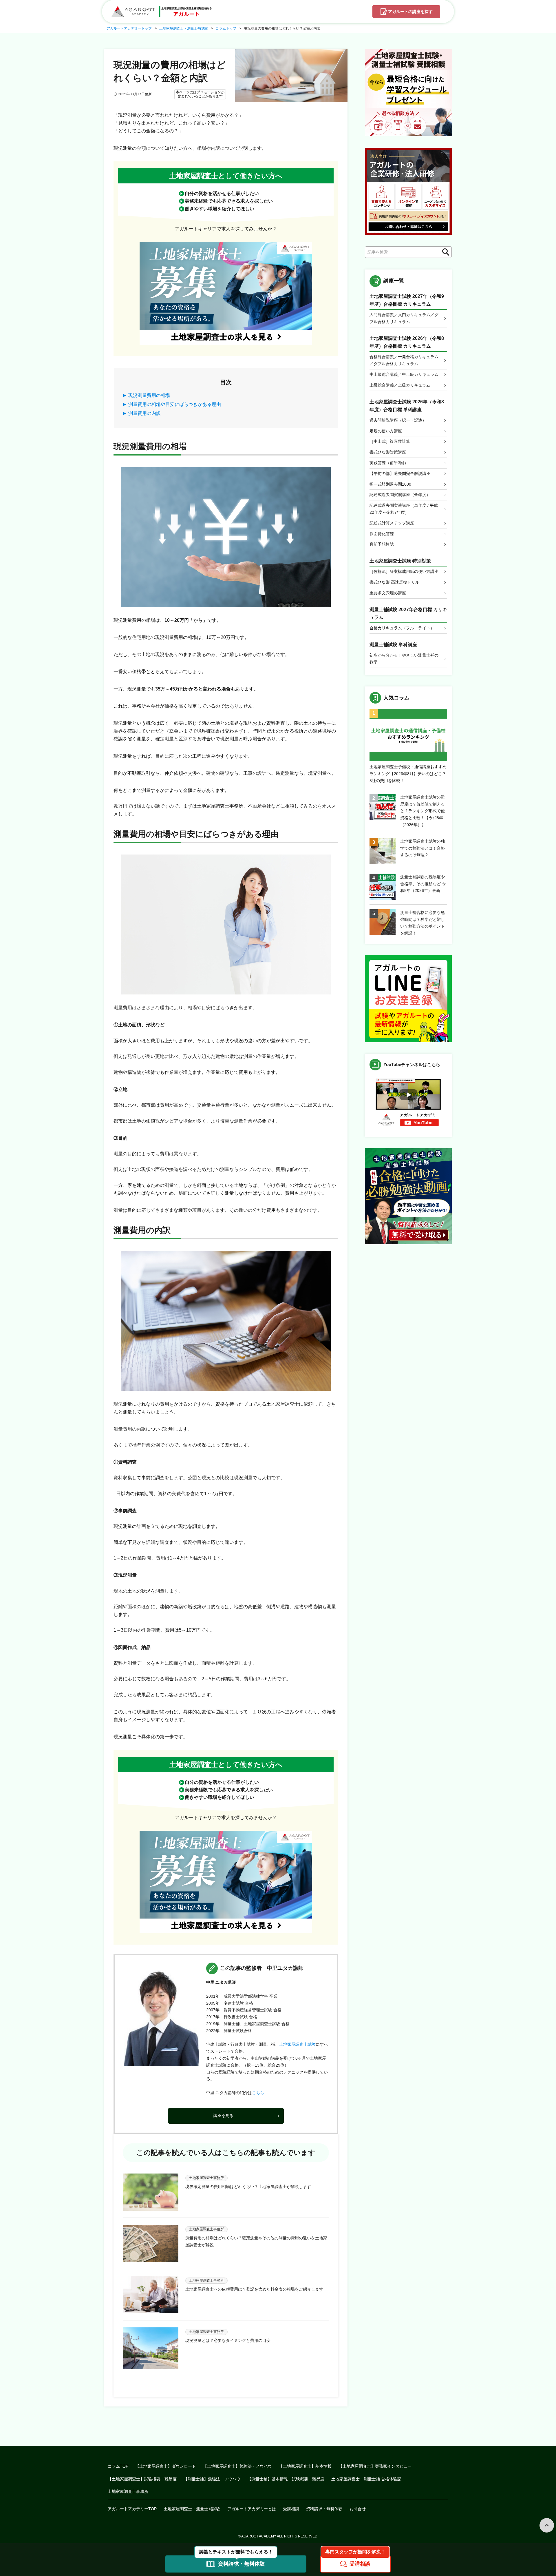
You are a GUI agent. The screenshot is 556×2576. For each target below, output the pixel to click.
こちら (258, 2093)
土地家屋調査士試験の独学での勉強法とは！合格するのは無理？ (423, 848)
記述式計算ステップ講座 (392, 523)
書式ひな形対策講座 (388, 452)
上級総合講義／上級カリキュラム (400, 385)
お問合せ (358, 2509)
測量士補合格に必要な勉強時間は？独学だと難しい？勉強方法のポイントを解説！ (423, 923)
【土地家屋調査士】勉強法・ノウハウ (237, 2466)
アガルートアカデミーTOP (132, 2509)
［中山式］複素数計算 (390, 441)
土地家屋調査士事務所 (128, 2491)
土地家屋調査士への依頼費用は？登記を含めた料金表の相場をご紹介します (254, 2289)
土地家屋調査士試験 (297, 2044)
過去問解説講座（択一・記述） (398, 420)
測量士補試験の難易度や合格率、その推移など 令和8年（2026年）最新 (423, 884)
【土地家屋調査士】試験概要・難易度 (142, 2479)
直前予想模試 (382, 544)
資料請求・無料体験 (324, 2509)
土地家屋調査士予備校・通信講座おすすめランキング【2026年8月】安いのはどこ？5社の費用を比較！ (408, 774)
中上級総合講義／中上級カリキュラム (404, 374)
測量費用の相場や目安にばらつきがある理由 (175, 404)
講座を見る (223, 2116)
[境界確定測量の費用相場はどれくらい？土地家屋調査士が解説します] (151, 2192)
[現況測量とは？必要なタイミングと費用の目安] (151, 2348)
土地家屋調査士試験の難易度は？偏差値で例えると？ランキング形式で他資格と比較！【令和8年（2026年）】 (423, 811)
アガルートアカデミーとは (252, 2509)
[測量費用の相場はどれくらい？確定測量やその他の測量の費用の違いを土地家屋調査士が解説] (151, 2243)
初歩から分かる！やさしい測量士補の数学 (404, 659)
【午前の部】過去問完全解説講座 (400, 473)
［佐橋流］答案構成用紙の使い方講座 (404, 571)
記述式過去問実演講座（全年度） (400, 495)
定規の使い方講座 (386, 431)
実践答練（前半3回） (389, 463)
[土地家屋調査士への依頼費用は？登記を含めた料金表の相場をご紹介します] (151, 2295)
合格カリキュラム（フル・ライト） (402, 628)
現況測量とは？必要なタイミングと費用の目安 (228, 2340)
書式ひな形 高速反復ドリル (394, 582)
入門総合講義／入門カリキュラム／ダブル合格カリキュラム (404, 318)
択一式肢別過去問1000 (390, 484)
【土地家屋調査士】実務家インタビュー (375, 2466)
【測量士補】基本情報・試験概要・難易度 (286, 2479)
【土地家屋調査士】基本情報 (305, 2466)
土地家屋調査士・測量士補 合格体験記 (366, 2479)
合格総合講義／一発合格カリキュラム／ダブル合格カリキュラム (404, 360)
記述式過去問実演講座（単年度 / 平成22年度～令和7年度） (404, 509)
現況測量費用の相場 (149, 395)
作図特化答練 (382, 534)
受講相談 (291, 2509)
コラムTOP (118, 2466)
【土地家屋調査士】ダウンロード (166, 2466)
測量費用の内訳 (145, 413)
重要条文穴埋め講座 (388, 593)
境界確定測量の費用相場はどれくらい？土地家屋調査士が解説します (248, 2187)
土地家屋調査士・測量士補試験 (192, 2509)
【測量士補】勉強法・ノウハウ (212, 2479)
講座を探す (410, 12)
